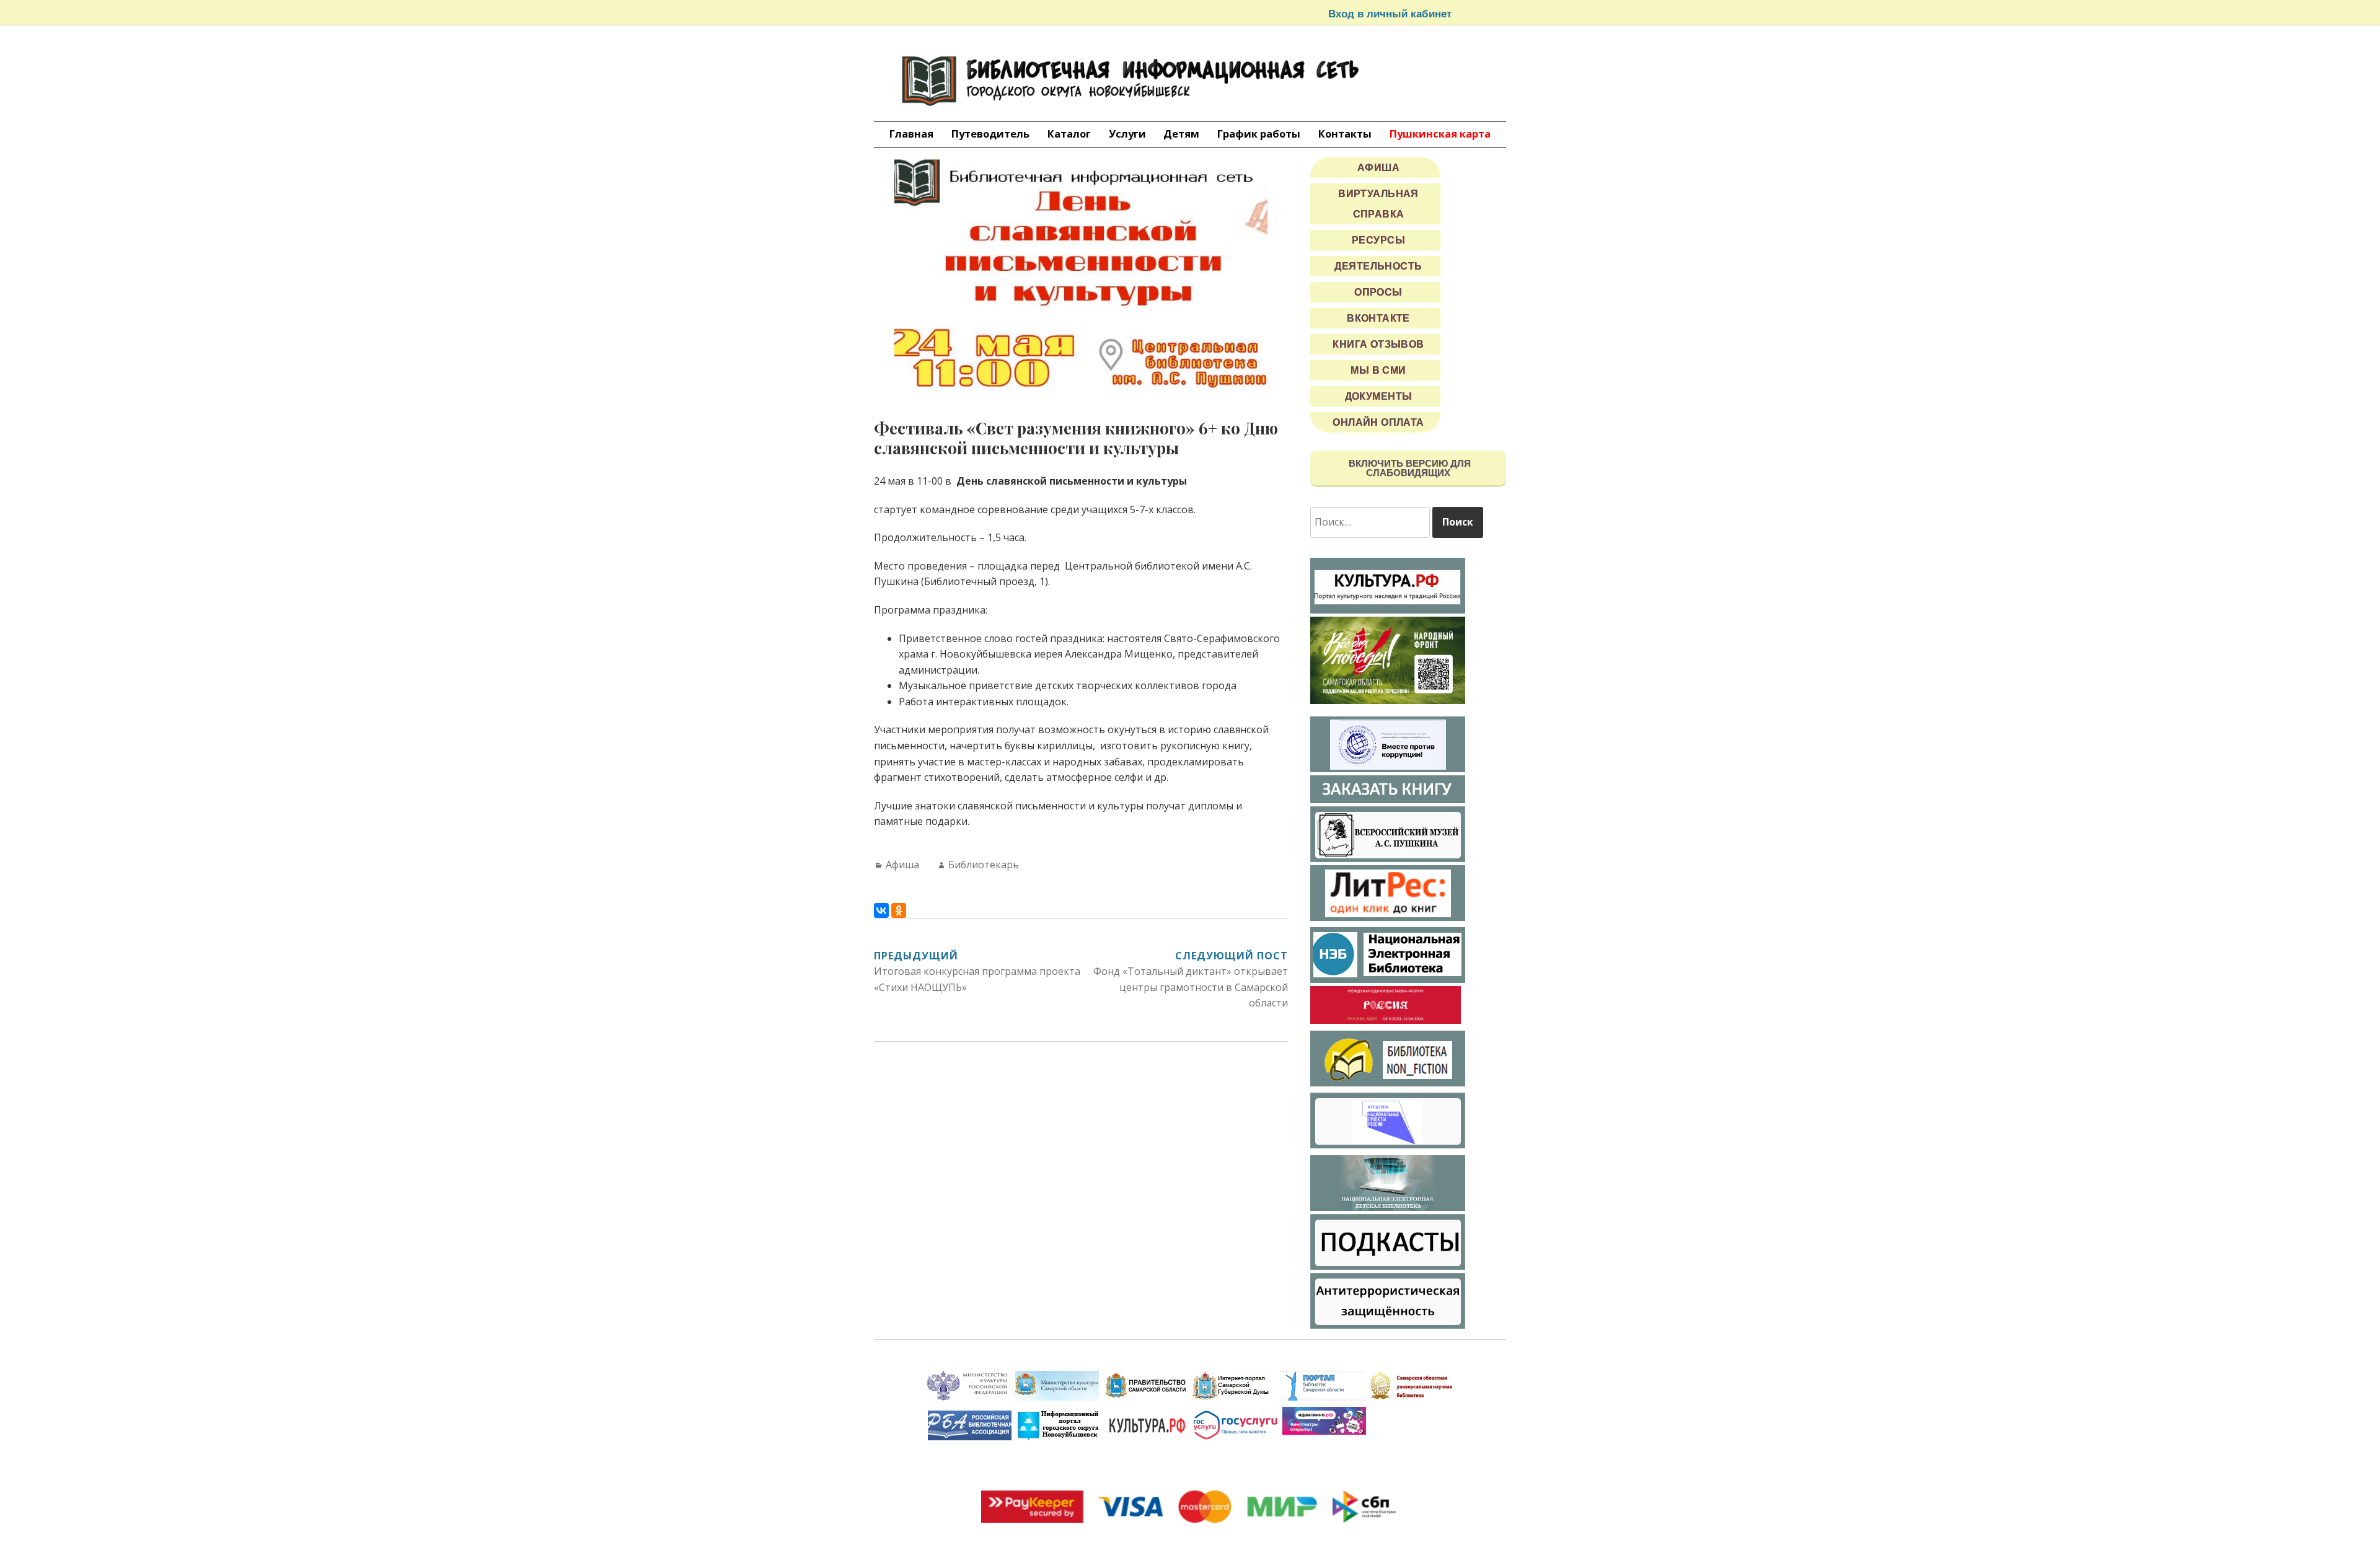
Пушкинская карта (1440, 134)
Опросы (1378, 292)
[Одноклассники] (899, 910)
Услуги (1127, 134)
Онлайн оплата (1378, 422)
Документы (1379, 396)
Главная (911, 134)
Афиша (902, 865)
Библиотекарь (984, 865)
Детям (1181, 134)
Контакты (1345, 134)
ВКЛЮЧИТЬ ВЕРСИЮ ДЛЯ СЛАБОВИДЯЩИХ (1408, 468)
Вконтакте (1378, 318)
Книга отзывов (1378, 344)
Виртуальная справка (1378, 204)
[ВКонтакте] (881, 910)
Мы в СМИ (1378, 370)
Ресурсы (1378, 240)
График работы (1259, 134)
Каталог (1069, 134)
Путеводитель (990, 134)
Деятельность (1378, 266)
